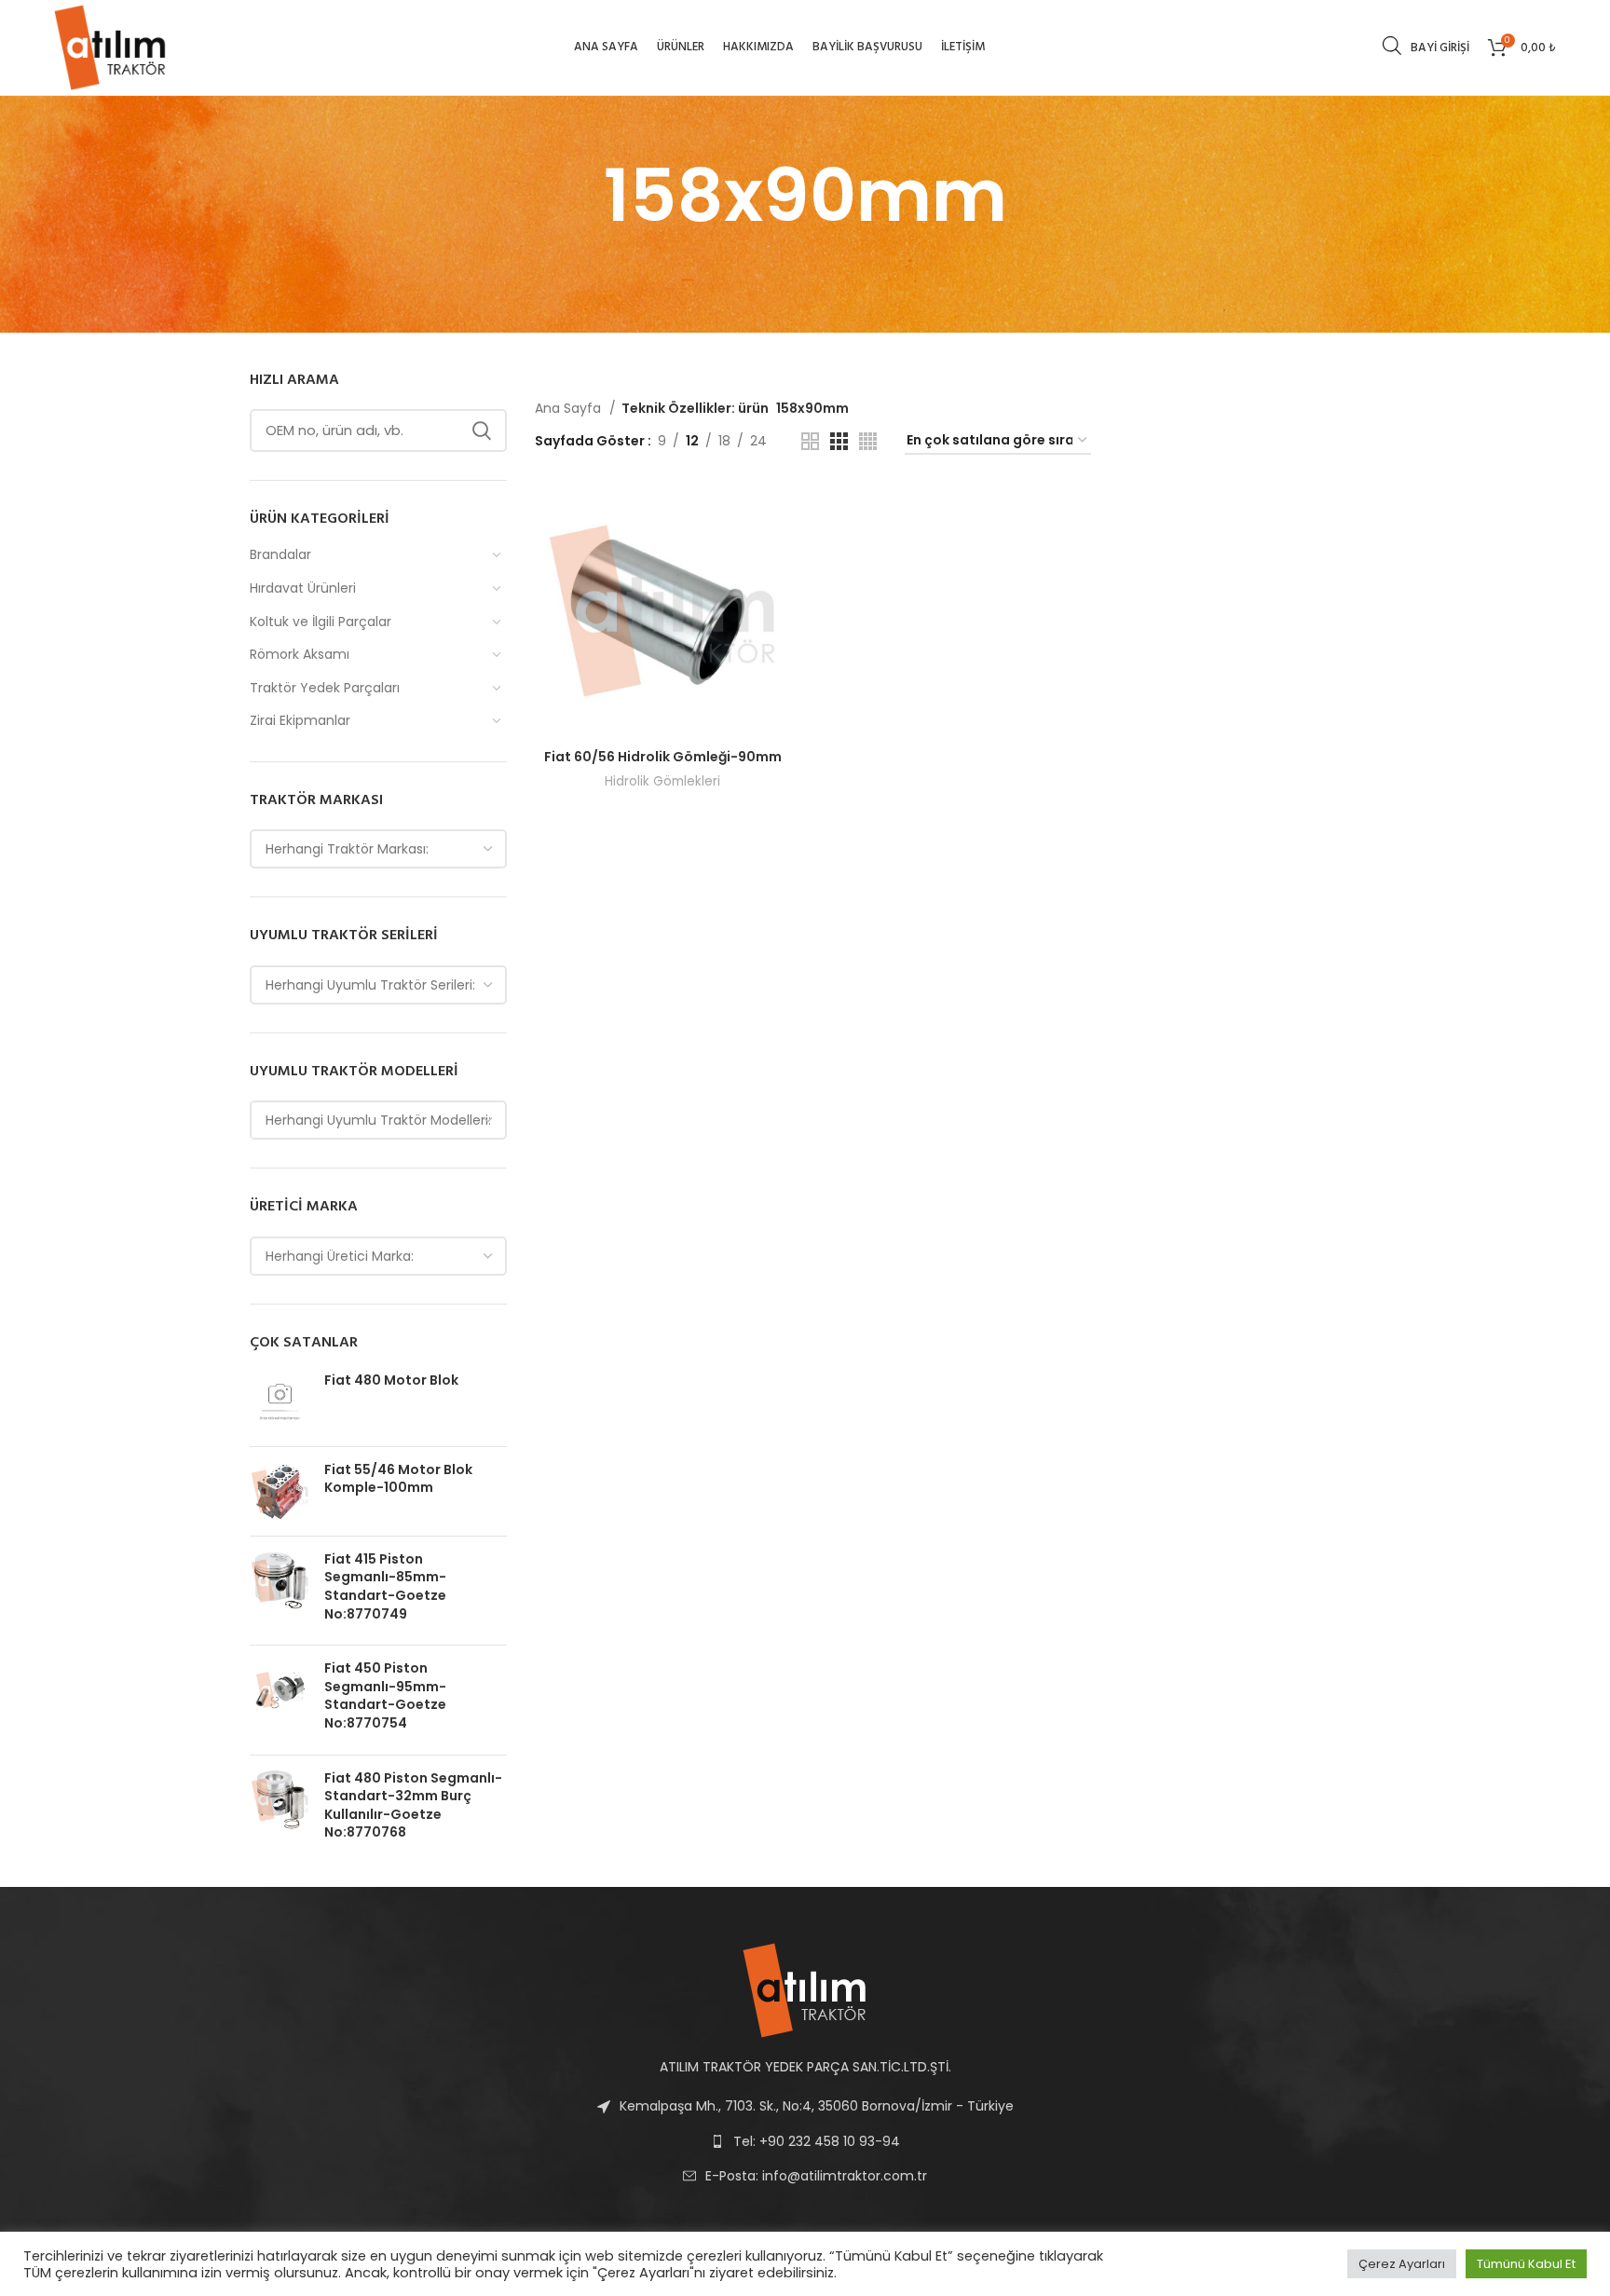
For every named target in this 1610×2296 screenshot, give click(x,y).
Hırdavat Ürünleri (303, 588)
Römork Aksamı (300, 654)
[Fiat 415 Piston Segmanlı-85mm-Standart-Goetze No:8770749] (280, 1591)
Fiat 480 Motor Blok (391, 1380)
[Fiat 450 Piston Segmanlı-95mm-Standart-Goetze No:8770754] (280, 1700)
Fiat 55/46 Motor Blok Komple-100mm (398, 1479)
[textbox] (347, 849)
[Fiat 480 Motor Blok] (280, 1402)
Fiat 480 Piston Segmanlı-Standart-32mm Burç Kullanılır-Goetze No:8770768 (413, 1806)
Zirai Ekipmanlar (300, 720)
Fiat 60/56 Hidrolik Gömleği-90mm (663, 757)
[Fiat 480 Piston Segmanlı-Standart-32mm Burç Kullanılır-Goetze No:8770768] (280, 1810)
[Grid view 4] (868, 441)
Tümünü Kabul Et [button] (1526, 2264)
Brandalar (280, 554)
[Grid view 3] (839, 441)
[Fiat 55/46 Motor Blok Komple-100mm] (280, 1491)
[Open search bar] (1392, 45)
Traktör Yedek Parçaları (325, 688)
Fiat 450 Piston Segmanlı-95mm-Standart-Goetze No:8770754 (385, 1696)
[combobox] (378, 849)
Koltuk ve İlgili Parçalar (321, 622)
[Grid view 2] (810, 441)
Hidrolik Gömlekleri (662, 781)
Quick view (777, 513)
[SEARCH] (482, 430)
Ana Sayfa (570, 408)
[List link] (805, 2176)
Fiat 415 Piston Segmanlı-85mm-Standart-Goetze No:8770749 (385, 1587)
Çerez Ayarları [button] (1402, 2264)
